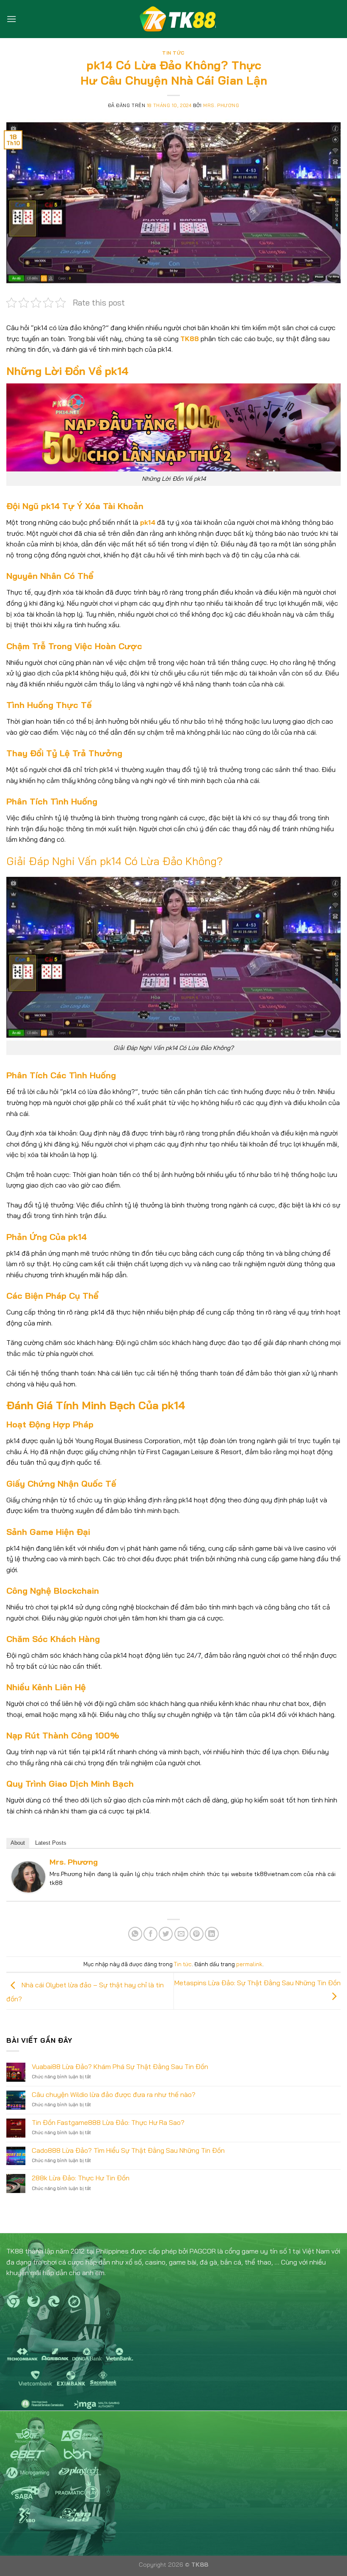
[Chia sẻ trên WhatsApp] (135, 1934)
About (18, 1843)
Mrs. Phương (221, 105)
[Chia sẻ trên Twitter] (166, 1934)
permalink (249, 1964)
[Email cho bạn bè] (181, 1934)
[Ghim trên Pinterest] (197, 1934)
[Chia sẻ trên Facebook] (150, 1934)
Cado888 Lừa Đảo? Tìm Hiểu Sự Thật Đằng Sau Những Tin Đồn (128, 2150)
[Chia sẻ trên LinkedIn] (212, 1934)
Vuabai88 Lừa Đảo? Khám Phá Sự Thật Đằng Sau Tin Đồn (120, 2067)
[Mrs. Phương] (28, 1876)
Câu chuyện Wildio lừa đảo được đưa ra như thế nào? (114, 2095)
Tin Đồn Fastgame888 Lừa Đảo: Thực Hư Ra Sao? (108, 2123)
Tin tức (173, 53)
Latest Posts (51, 1843)
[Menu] (11, 19)
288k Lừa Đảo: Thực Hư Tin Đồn (81, 2178)
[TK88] (173, 19)
